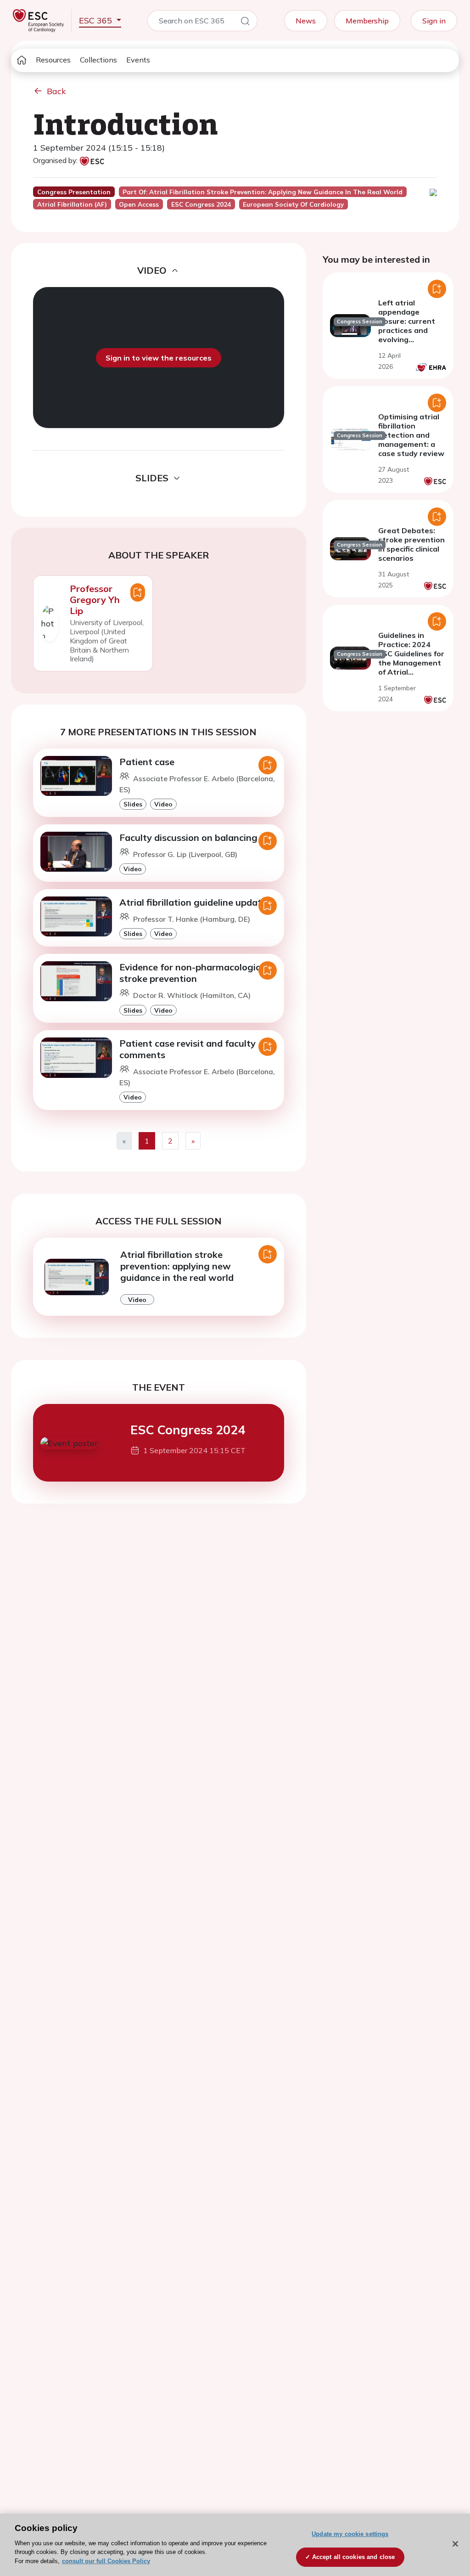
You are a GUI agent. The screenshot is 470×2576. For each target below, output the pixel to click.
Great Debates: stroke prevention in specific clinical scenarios (411, 544)
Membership (367, 21)
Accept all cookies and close (354, 2557)
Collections (98, 60)
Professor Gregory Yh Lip (95, 600)
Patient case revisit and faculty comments (187, 1049)
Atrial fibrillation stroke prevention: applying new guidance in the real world (177, 1266)
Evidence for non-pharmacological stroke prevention (194, 973)
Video (163, 804)
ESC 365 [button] (97, 20)
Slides (133, 804)
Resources (53, 60)
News (306, 21)
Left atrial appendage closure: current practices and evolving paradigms (407, 326)
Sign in (434, 21)
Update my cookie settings (350, 2534)
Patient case (147, 762)
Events (138, 60)
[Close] (455, 2544)
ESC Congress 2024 (188, 1430)
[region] (235, 2545)
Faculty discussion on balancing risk (197, 837)
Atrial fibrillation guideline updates (195, 902)
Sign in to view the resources (159, 358)
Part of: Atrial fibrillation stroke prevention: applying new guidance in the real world (263, 192)
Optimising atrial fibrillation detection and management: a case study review (411, 435)
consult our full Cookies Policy (106, 2561)
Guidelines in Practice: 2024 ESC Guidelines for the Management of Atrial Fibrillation (411, 658)
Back (56, 91)
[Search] (245, 23)
